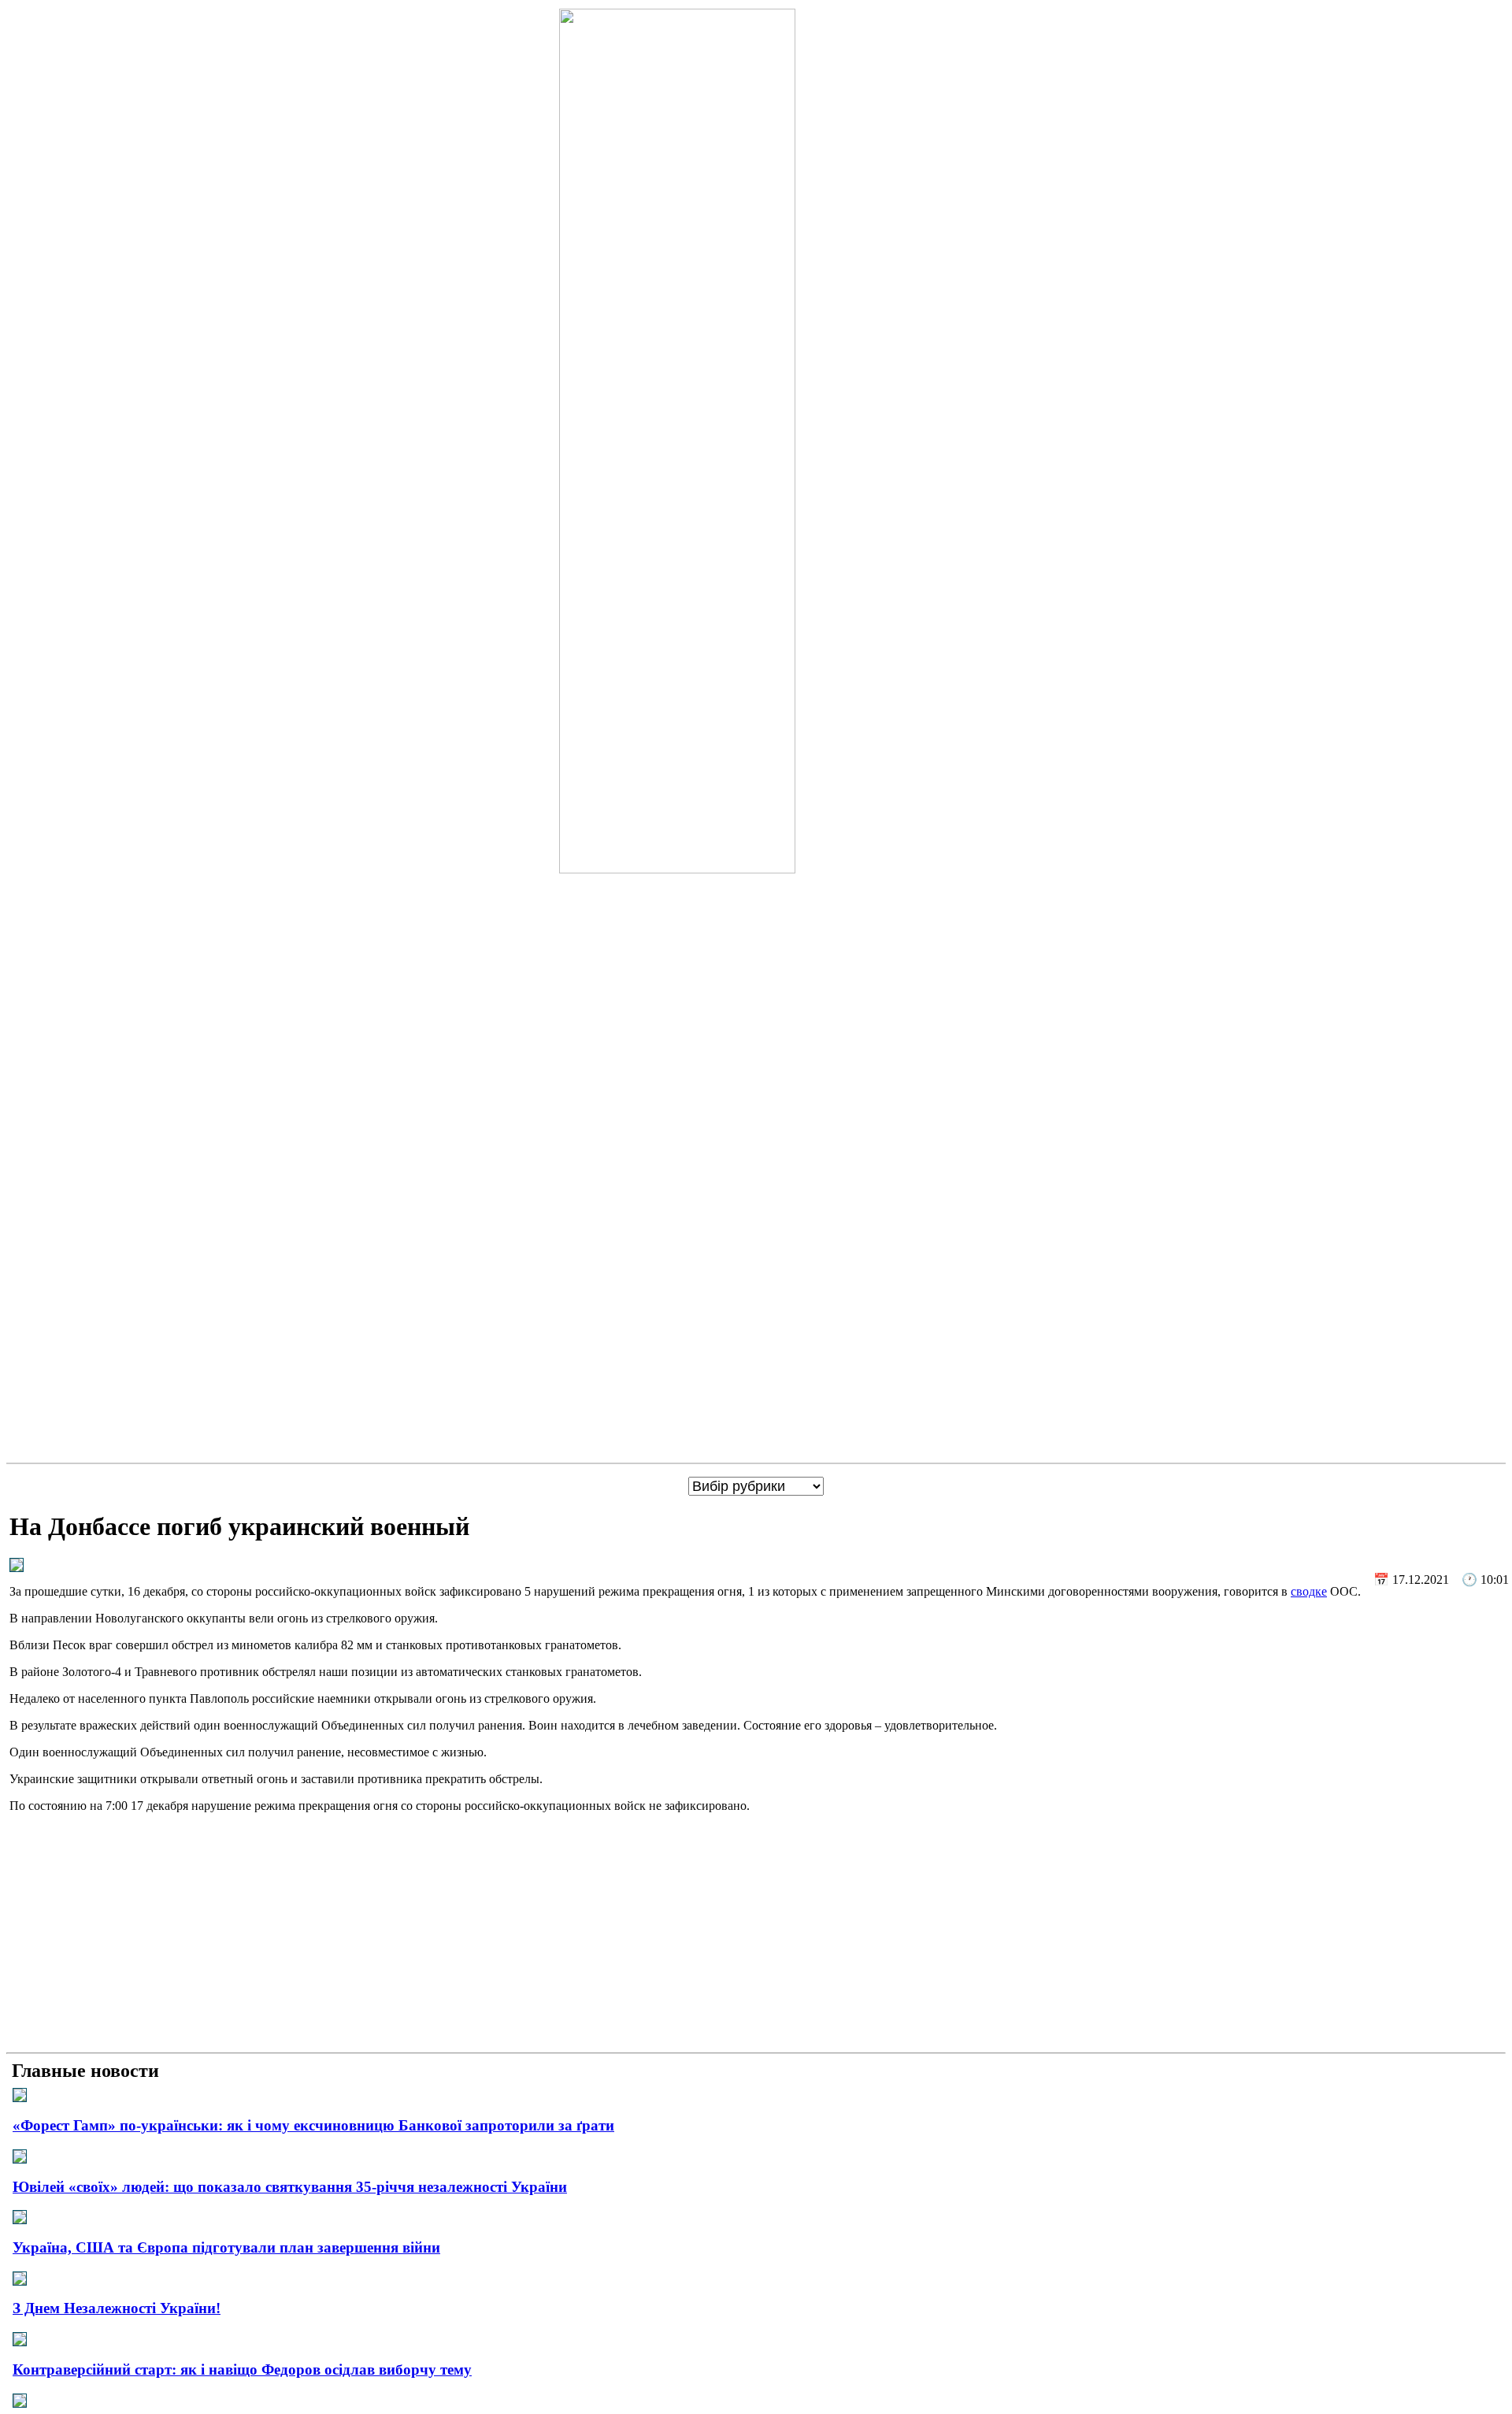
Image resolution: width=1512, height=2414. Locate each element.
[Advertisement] (756, 1936)
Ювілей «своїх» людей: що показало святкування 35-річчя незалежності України (290, 2187)
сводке (1309, 1591)
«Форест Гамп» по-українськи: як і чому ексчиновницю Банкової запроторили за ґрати (313, 2125)
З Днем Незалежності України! (117, 2308)
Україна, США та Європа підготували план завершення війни (226, 2247)
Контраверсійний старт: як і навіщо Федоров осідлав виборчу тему (242, 2370)
